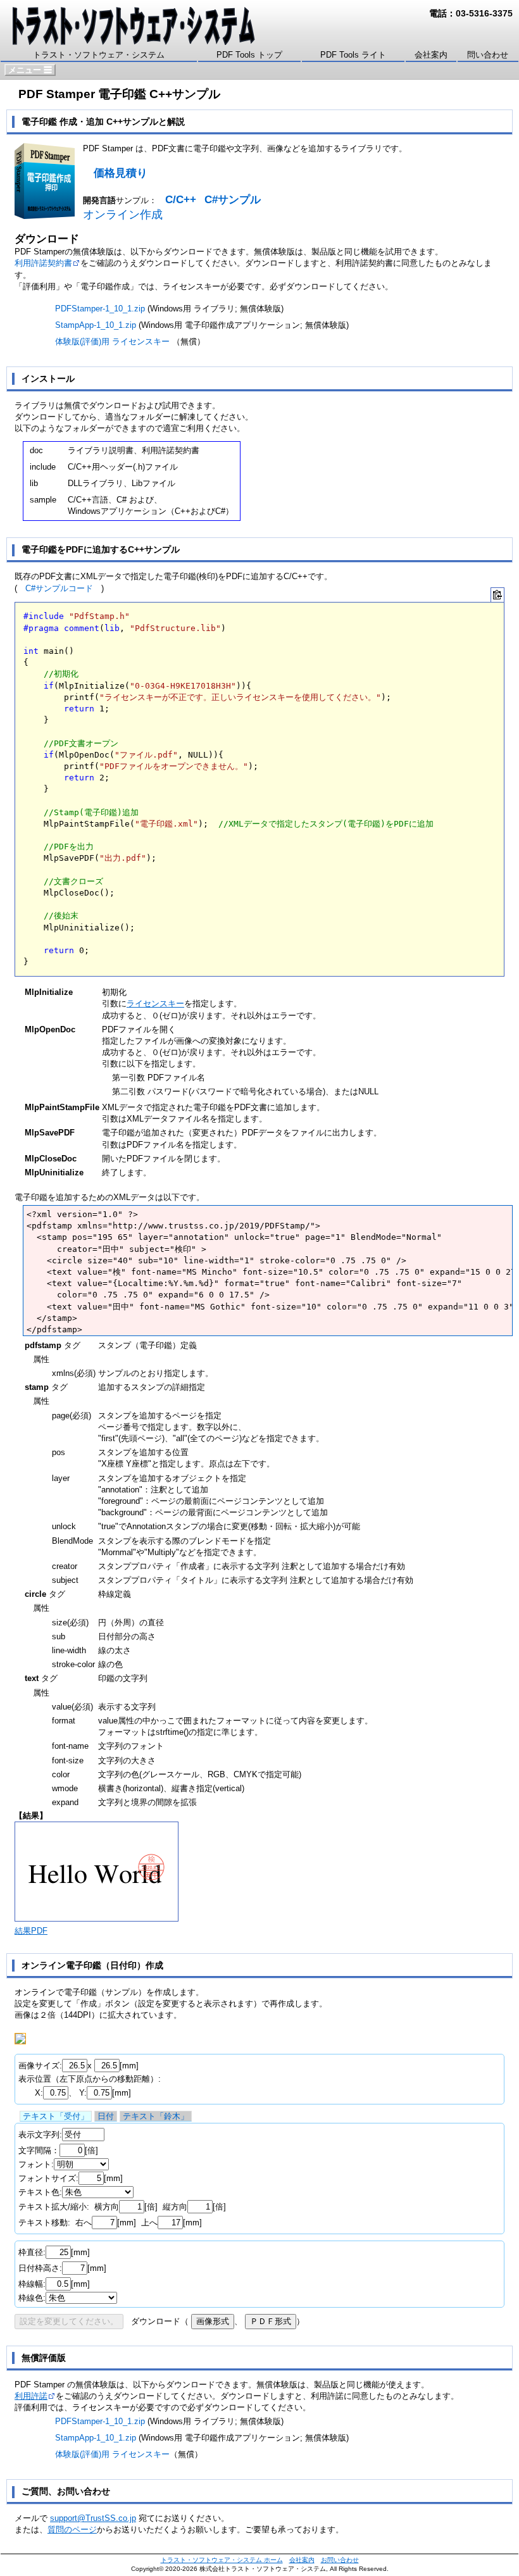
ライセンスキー (155, 1004)
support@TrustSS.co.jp (93, 2518)
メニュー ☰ (30, 70)
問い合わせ (488, 55)
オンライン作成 (123, 215)
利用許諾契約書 (43, 263)
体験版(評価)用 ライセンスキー (112, 341)
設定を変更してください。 (69, 2321)
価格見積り (121, 173)
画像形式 (213, 2321)
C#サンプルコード (59, 588)
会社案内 (431, 55)
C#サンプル (233, 200)
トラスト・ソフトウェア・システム (99, 55)
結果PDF (31, 1931)
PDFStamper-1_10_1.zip (100, 309)
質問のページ (72, 2529)
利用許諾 (31, 2396)
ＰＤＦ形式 (271, 2321)
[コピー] (497, 595)
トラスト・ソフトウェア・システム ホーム (222, 2560)
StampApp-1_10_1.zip (96, 325)
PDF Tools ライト (353, 55)
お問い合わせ (340, 2560)
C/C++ (181, 200)
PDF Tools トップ (249, 55)
